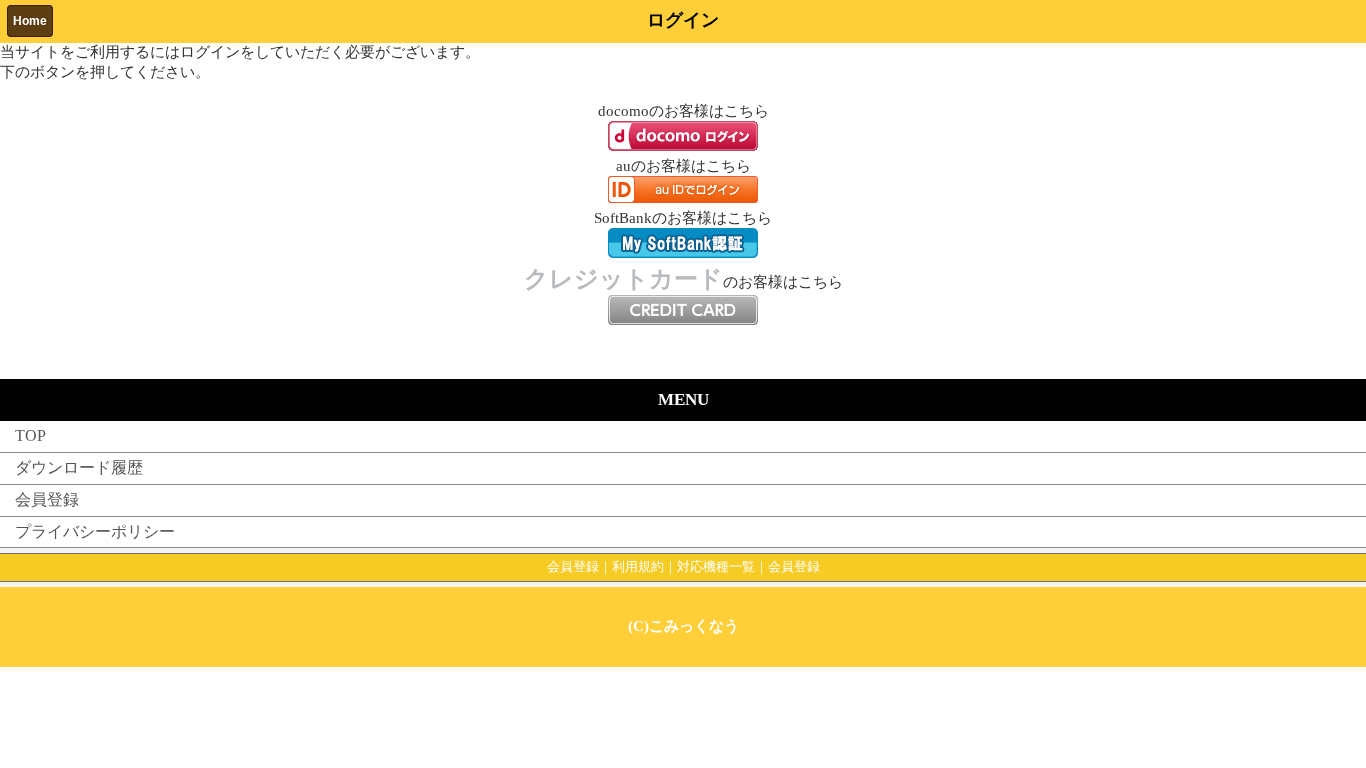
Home (30, 21)
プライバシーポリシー (95, 531)
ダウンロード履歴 (79, 467)
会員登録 (47, 499)
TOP (30, 435)
